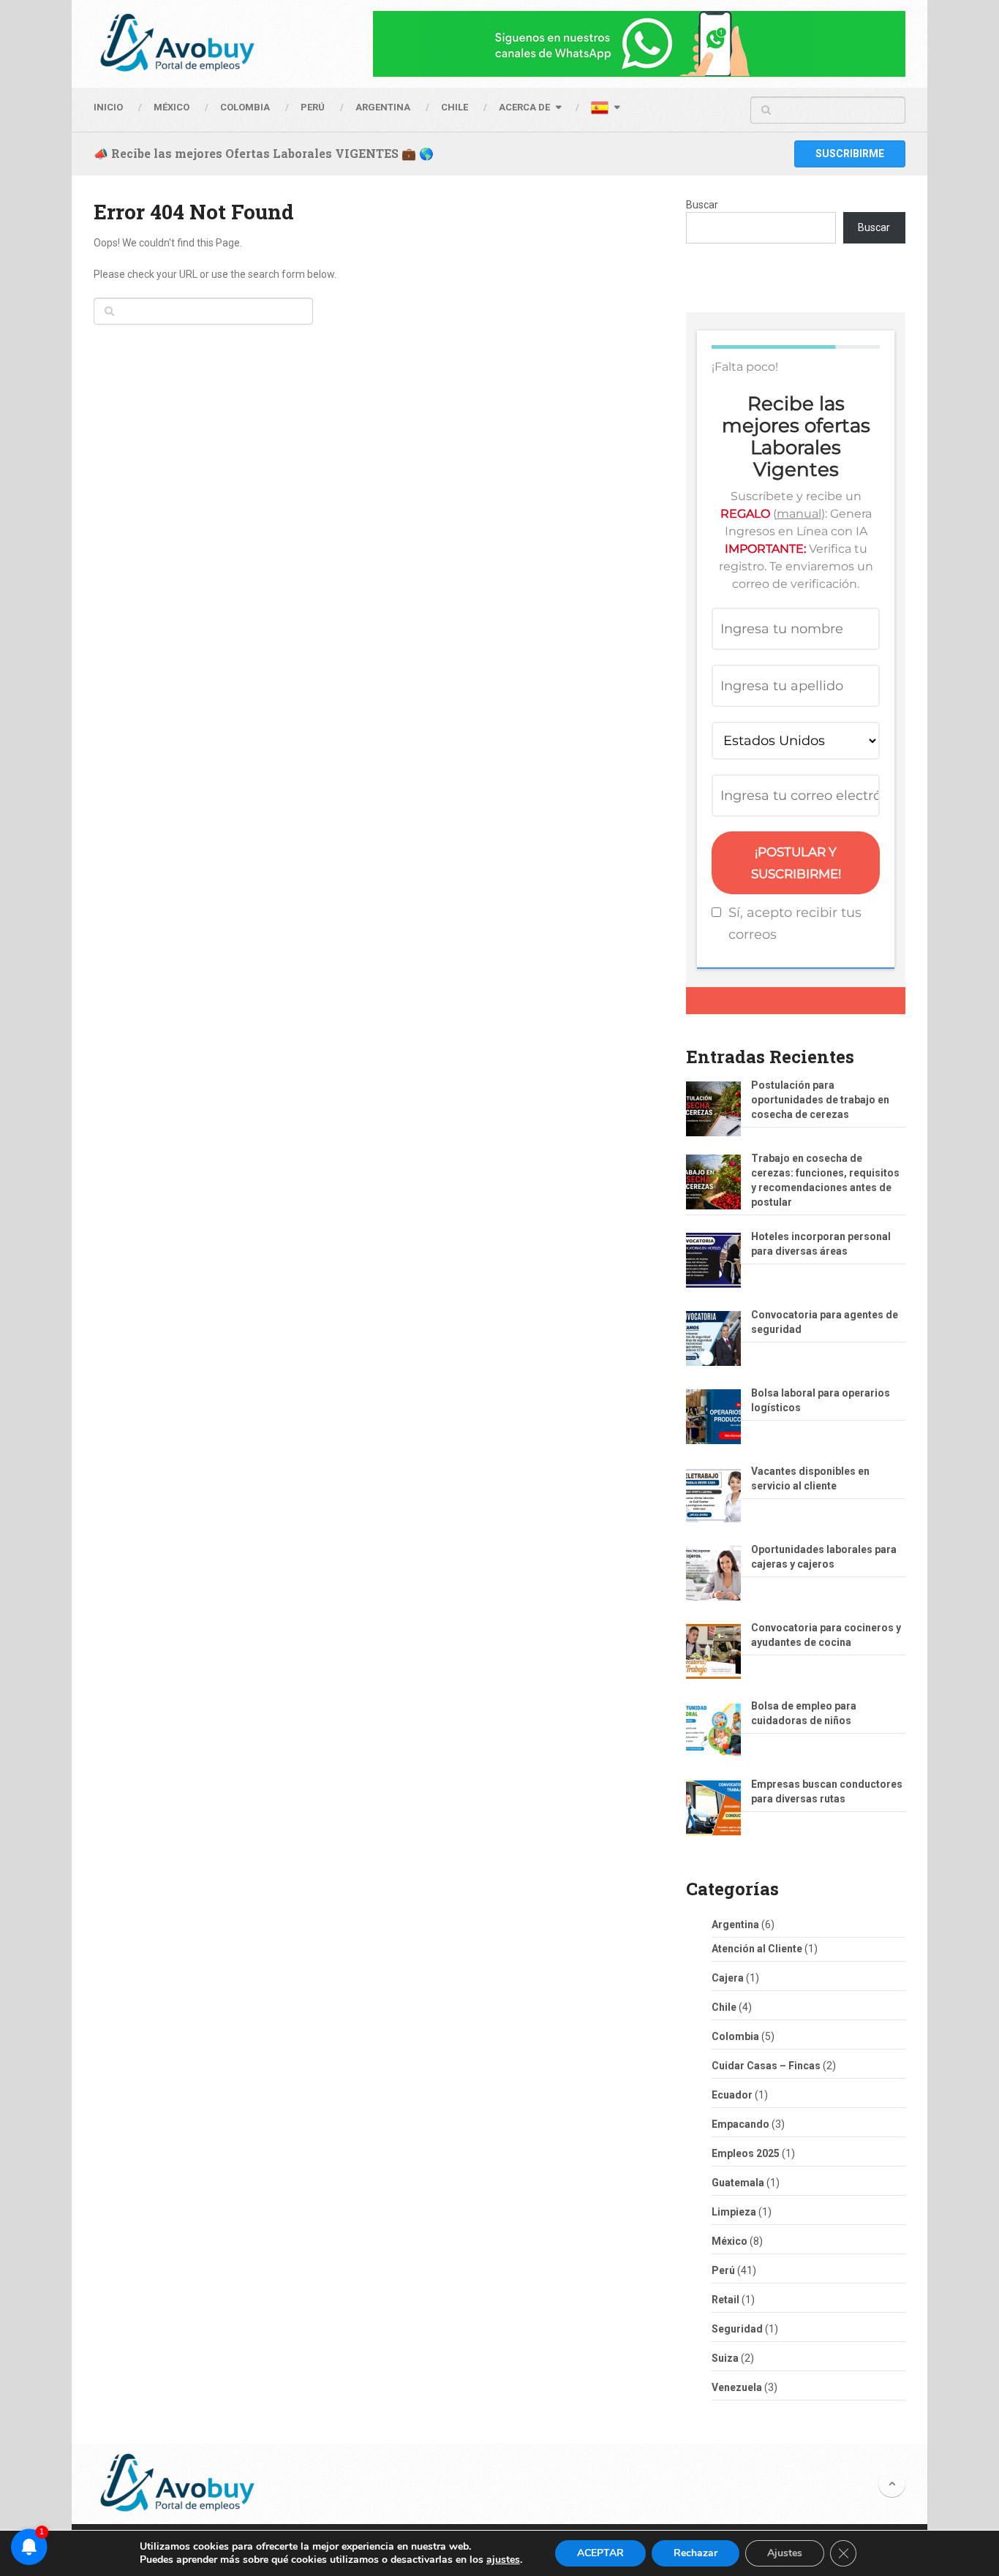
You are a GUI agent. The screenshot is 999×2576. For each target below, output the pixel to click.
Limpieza (734, 2212)
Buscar (702, 205)
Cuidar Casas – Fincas (766, 2066)
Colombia (245, 107)
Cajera (728, 1978)
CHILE (455, 107)
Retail (725, 2300)
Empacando (740, 2124)
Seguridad (737, 2329)
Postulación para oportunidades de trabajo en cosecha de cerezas (820, 1100)
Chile (724, 2007)
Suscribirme (850, 154)
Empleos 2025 (746, 2153)
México (730, 2241)
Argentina (735, 1925)
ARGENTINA (383, 107)
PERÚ (313, 107)
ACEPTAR (600, 2553)
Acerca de (524, 107)
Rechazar (695, 2553)
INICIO (108, 107)
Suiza (725, 2358)
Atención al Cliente (757, 1949)
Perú (723, 2270)
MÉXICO (171, 107)
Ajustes (785, 2553)
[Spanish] (605, 110)
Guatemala (738, 2183)
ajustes (503, 2560)
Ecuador (732, 2095)
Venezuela (737, 2387)
